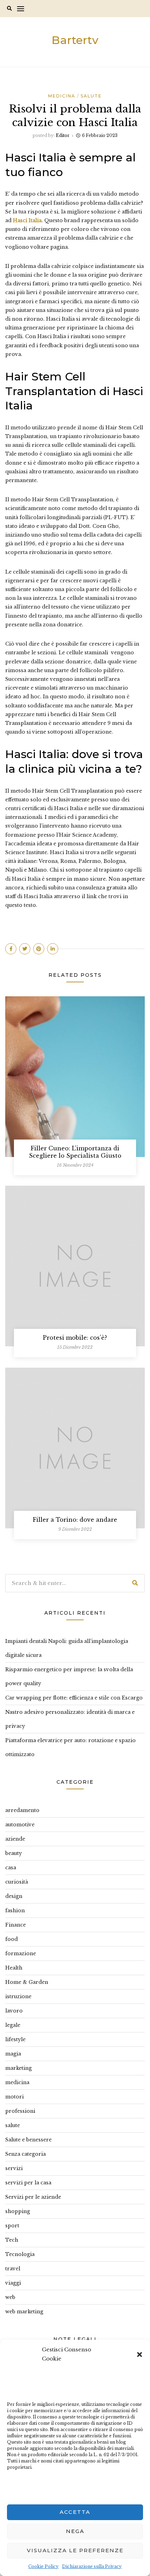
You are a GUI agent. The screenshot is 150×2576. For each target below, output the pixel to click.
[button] (140, 2354)
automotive (20, 1825)
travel (13, 2269)
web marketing (24, 2312)
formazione (21, 1953)
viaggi (13, 2283)
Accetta (75, 2512)
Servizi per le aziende (33, 2197)
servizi (14, 2168)
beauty (14, 1853)
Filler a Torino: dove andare (75, 1520)
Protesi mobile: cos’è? (75, 1338)
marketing (18, 2068)
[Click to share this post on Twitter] (25, 949)
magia (13, 2054)
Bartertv (75, 40)
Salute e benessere (28, 2140)
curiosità (17, 1882)
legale (13, 2025)
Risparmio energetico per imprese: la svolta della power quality (69, 1676)
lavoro (14, 2011)
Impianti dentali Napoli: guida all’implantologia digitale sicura (67, 1648)
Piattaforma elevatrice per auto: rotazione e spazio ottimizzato (70, 1747)
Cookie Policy (43, 2566)
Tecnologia (20, 2254)
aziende (15, 1839)
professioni (20, 2111)
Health (14, 1968)
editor (63, 135)
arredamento (22, 1810)
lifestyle (15, 2039)
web (10, 2297)
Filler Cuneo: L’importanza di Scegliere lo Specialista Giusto (75, 1152)
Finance (16, 1925)
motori (14, 2097)
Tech (12, 2240)
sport (12, 2226)
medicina (62, 96)
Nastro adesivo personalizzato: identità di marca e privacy (70, 1719)
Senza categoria (25, 2154)
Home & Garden (27, 1982)
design (14, 1896)
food (12, 1939)
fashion (15, 1911)
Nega (75, 2531)
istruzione (18, 1996)
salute (91, 96)
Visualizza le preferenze (75, 2550)
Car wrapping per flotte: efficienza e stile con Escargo (74, 1698)
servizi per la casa (28, 2183)
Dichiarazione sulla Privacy (92, 2566)
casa (11, 1868)
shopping (18, 2211)
